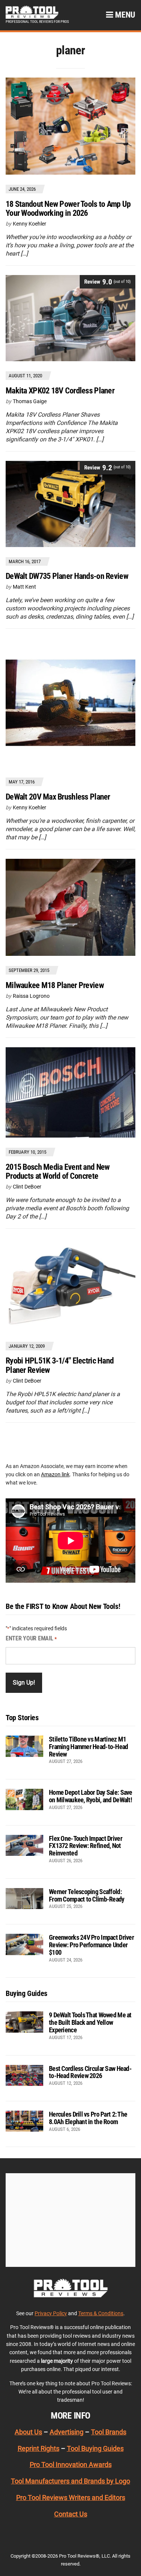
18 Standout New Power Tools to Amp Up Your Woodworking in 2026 (68, 209)
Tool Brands (109, 2432)
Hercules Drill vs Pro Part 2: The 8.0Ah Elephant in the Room (88, 2118)
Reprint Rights (39, 2448)
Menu (124, 15)
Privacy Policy (51, 2313)
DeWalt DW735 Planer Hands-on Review (67, 576)
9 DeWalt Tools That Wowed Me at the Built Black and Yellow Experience (90, 2022)
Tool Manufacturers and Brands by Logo (70, 2481)
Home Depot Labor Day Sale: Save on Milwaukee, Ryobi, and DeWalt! (91, 1796)
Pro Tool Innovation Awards (71, 2465)
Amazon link (55, 1474)
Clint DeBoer (27, 1187)
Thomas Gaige (30, 401)
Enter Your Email (31, 1638)
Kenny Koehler (30, 224)
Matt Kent (24, 587)
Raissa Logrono (31, 996)
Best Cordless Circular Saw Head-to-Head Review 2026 (90, 2072)
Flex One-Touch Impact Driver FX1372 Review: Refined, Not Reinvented (86, 1846)
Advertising (67, 2432)
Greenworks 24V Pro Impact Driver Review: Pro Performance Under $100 (91, 1945)
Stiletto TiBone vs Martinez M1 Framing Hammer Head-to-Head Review (89, 1747)
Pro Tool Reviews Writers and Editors (71, 2498)
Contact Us (71, 2514)
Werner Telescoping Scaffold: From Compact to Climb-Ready (87, 1895)
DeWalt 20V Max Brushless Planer (58, 797)
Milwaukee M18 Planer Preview (55, 985)
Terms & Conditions (101, 2313)
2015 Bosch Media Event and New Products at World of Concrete (58, 1171)
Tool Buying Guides (95, 2448)
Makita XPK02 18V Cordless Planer (60, 391)
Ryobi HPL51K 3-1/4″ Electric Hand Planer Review (60, 1365)
